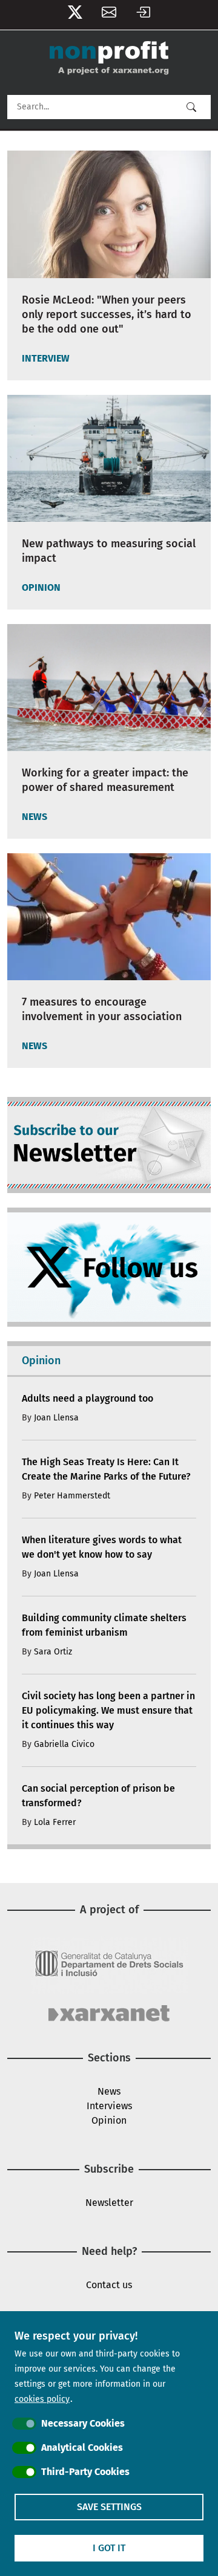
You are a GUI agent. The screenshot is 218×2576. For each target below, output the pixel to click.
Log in (143, 15)
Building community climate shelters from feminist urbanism (104, 1625)
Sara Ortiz (53, 1652)
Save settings (109, 2507)
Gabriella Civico (64, 1744)
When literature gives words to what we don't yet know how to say (102, 1547)
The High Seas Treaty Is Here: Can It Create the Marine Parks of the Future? (106, 1469)
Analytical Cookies (82, 2448)
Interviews (109, 2106)
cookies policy (42, 2399)
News (109, 2091)
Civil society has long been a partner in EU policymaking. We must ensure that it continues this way (108, 1710)
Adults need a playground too (88, 1398)
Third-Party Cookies (85, 2472)
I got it (109, 2548)
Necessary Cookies (83, 2423)
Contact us (109, 2285)
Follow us (75, 15)
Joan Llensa (56, 1418)
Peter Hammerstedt (72, 1496)
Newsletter (109, 15)
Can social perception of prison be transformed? (98, 1796)
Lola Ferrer (55, 1822)
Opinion (109, 2120)
